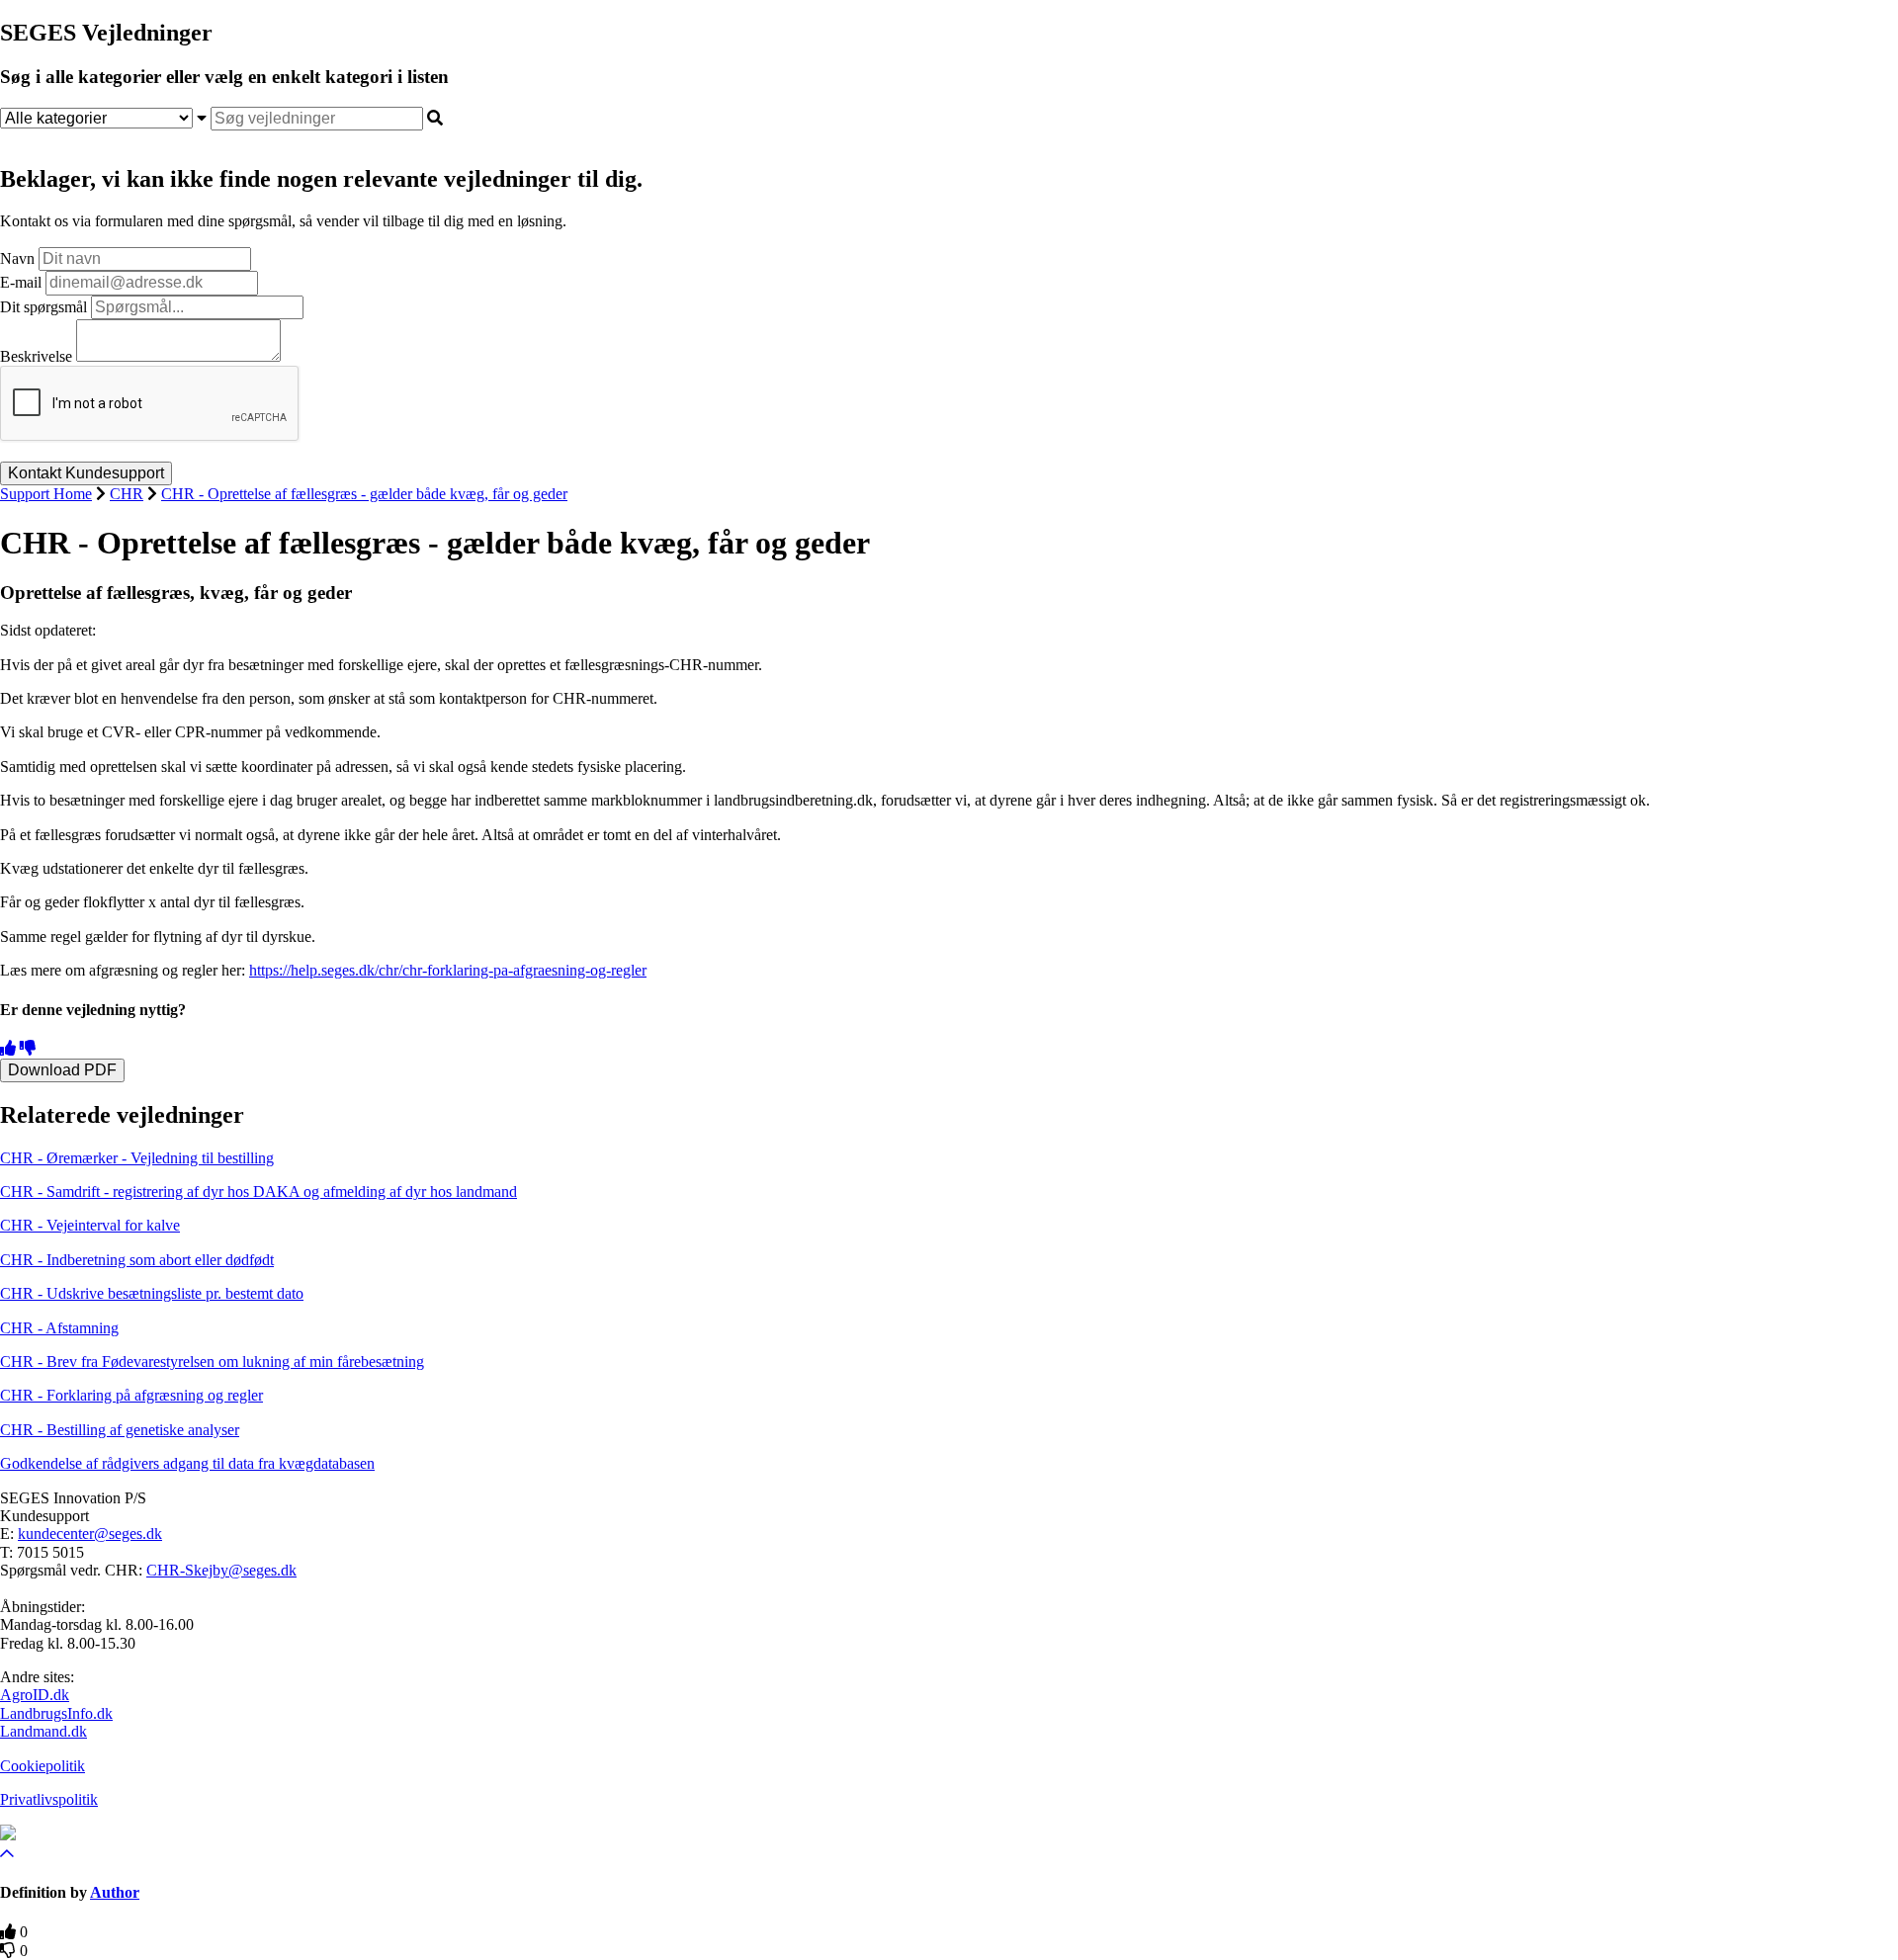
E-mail (21, 282)
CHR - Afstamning (59, 1328)
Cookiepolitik (43, 1766)
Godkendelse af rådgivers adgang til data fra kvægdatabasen (187, 1463)
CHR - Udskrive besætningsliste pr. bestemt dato (152, 1293)
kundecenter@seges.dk (90, 1534)
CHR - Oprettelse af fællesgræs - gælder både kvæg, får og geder (364, 494)
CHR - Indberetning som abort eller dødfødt (137, 1260)
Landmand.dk (43, 1731)
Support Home (46, 494)
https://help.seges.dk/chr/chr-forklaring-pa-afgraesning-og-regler (448, 970)
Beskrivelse (36, 356)
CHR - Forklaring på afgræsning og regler (131, 1395)
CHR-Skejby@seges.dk (221, 1570)
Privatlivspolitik (49, 1799)
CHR (127, 494)
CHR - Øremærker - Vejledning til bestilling (137, 1158)
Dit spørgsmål (43, 307)
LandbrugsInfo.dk (56, 1713)
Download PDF (62, 1070)
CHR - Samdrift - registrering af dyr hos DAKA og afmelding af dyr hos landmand (259, 1192)
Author (115, 1892)
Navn (17, 258)
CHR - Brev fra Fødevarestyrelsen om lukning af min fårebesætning (212, 1362)
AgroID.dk (35, 1695)
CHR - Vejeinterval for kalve (90, 1225)
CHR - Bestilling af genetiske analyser (120, 1430)
